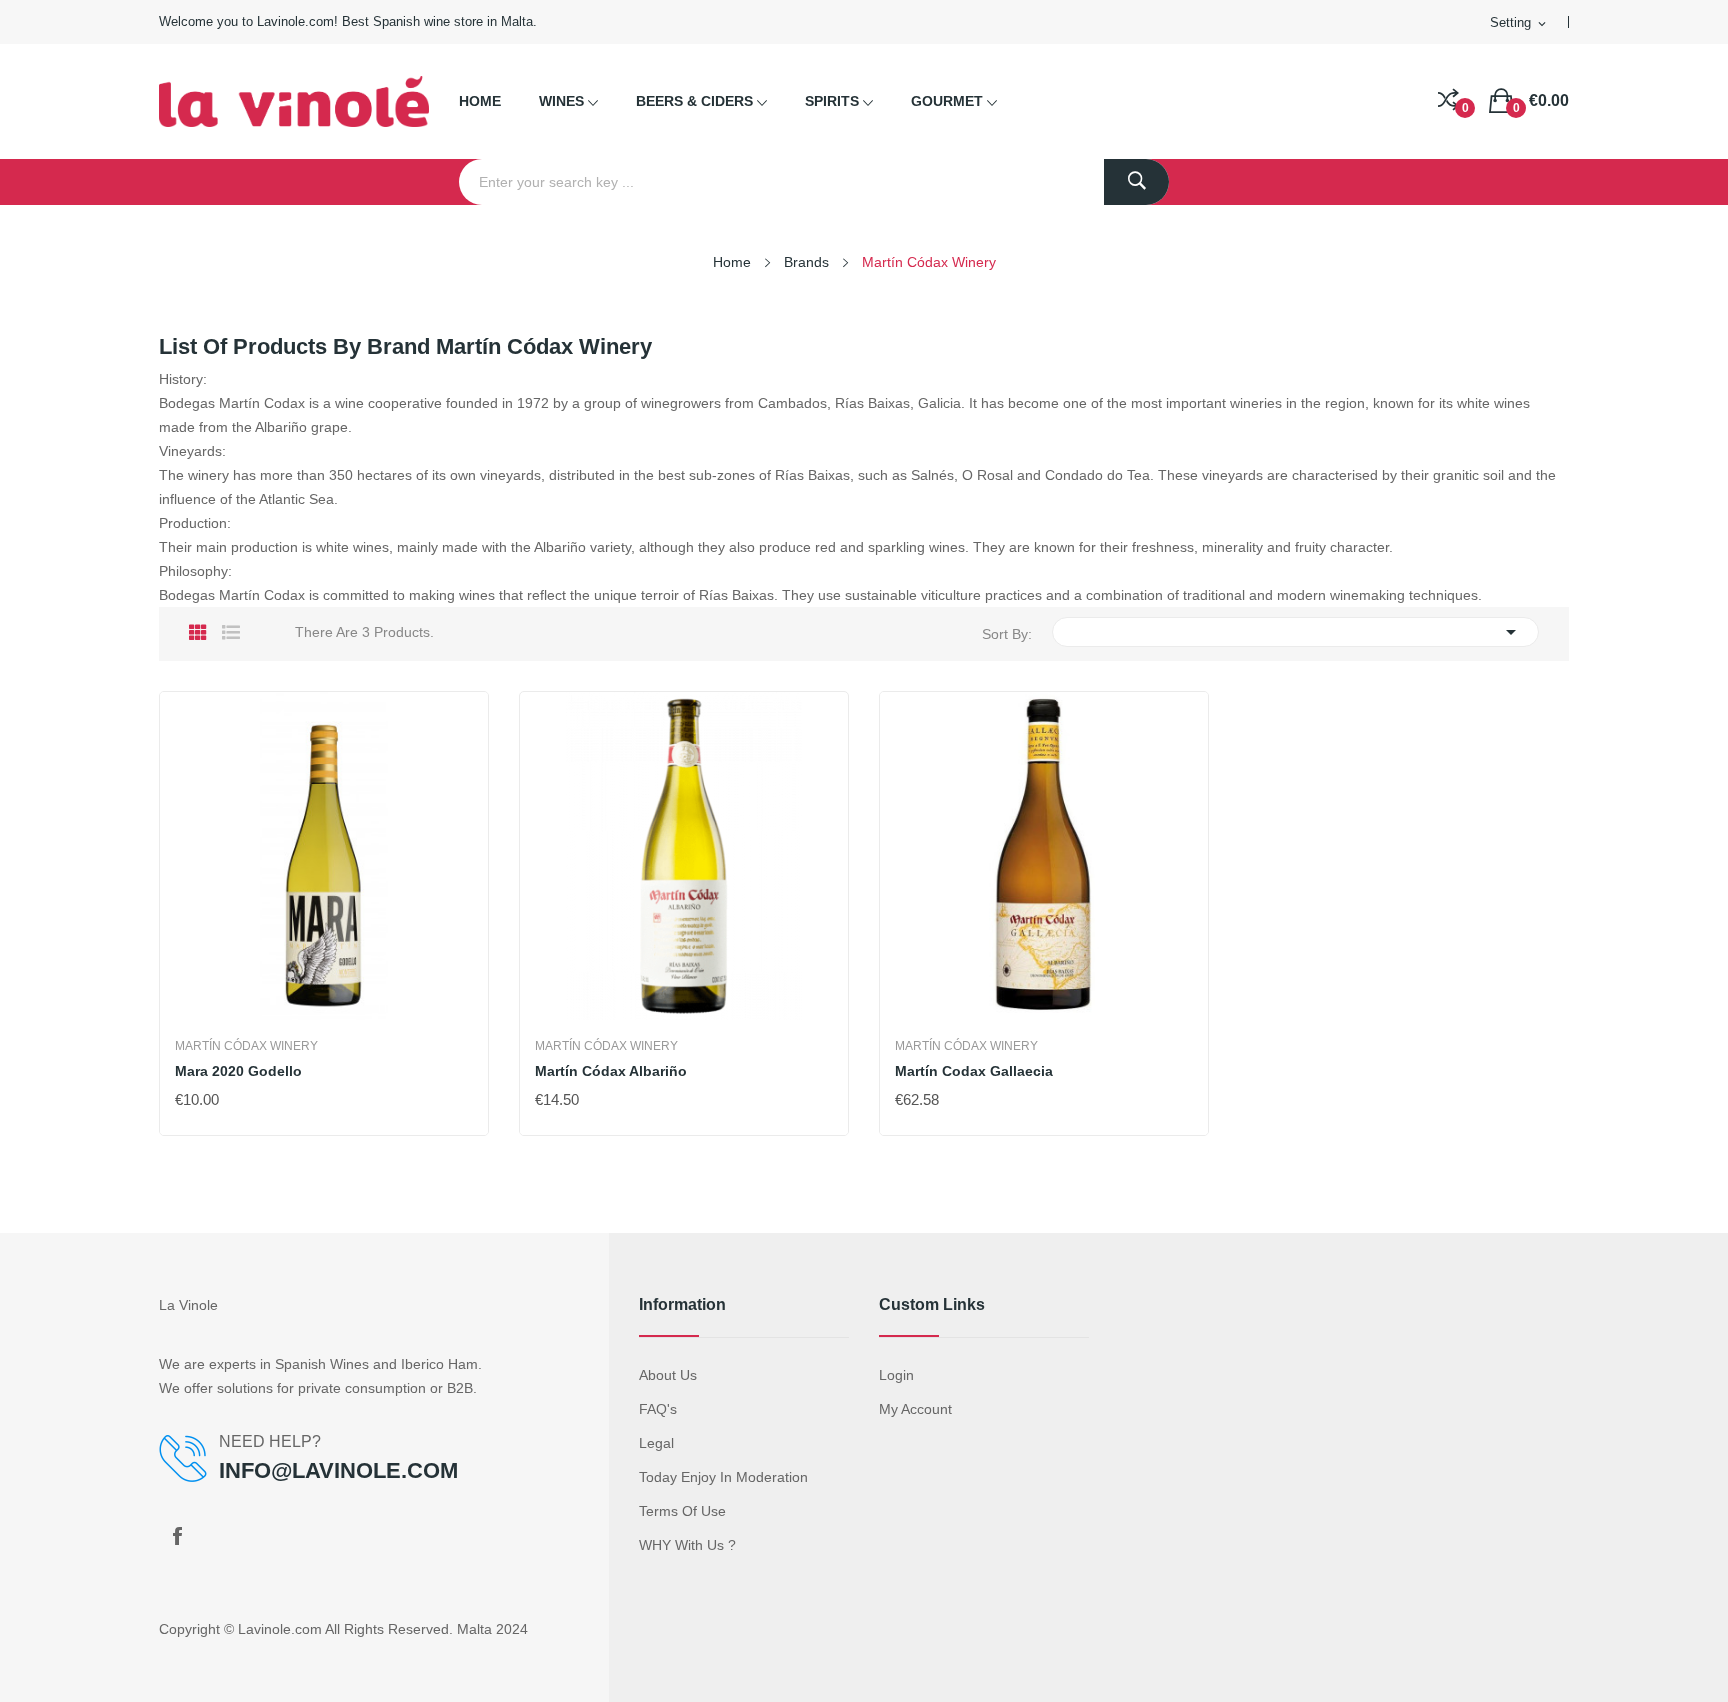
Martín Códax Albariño (611, 1071)
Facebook (177, 1536)
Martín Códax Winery (246, 1046)
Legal (656, 1443)
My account (915, 1409)
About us (668, 1375)
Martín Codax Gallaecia (974, 1071)
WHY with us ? (687, 1545)
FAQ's (658, 1409)
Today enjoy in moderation (723, 1477)
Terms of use (682, 1511)
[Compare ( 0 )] (1448, 101)
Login (896, 1375)
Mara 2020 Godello (238, 1071)
